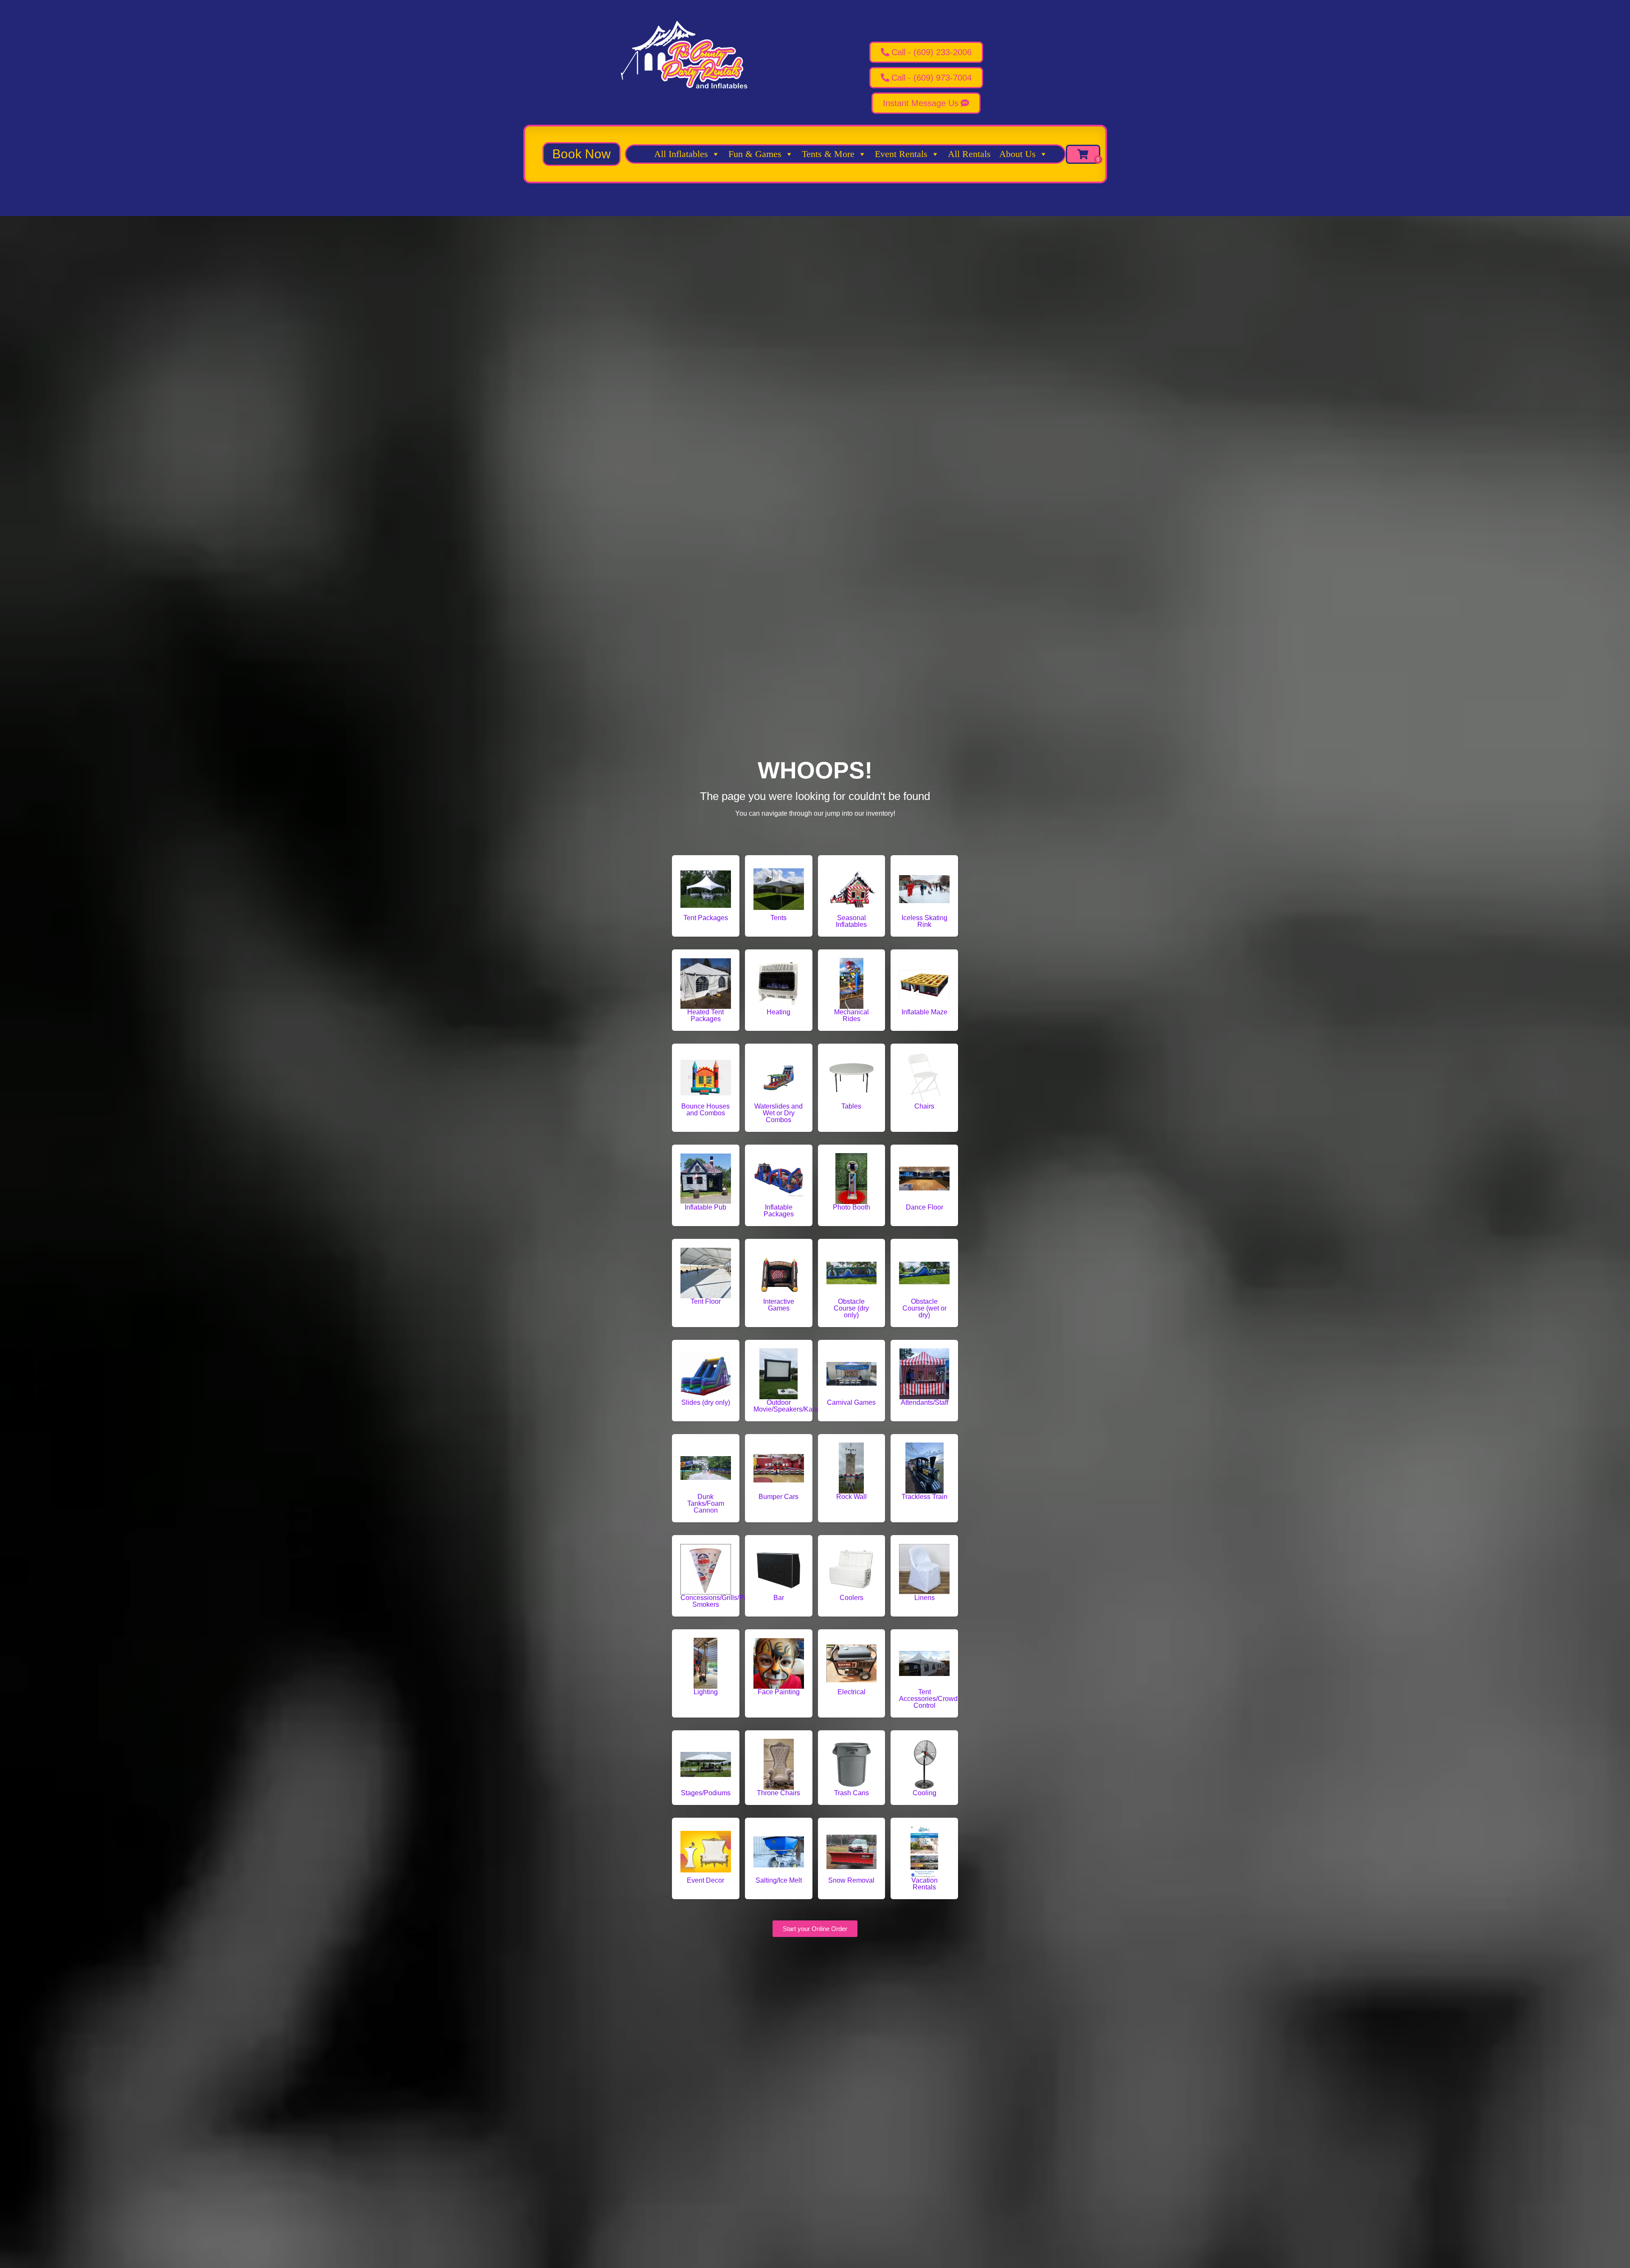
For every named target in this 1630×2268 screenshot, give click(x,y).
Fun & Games (755, 154)
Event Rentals (901, 154)
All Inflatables (681, 154)
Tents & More (828, 154)
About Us (1017, 154)
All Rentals (969, 154)
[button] (582, 154)
